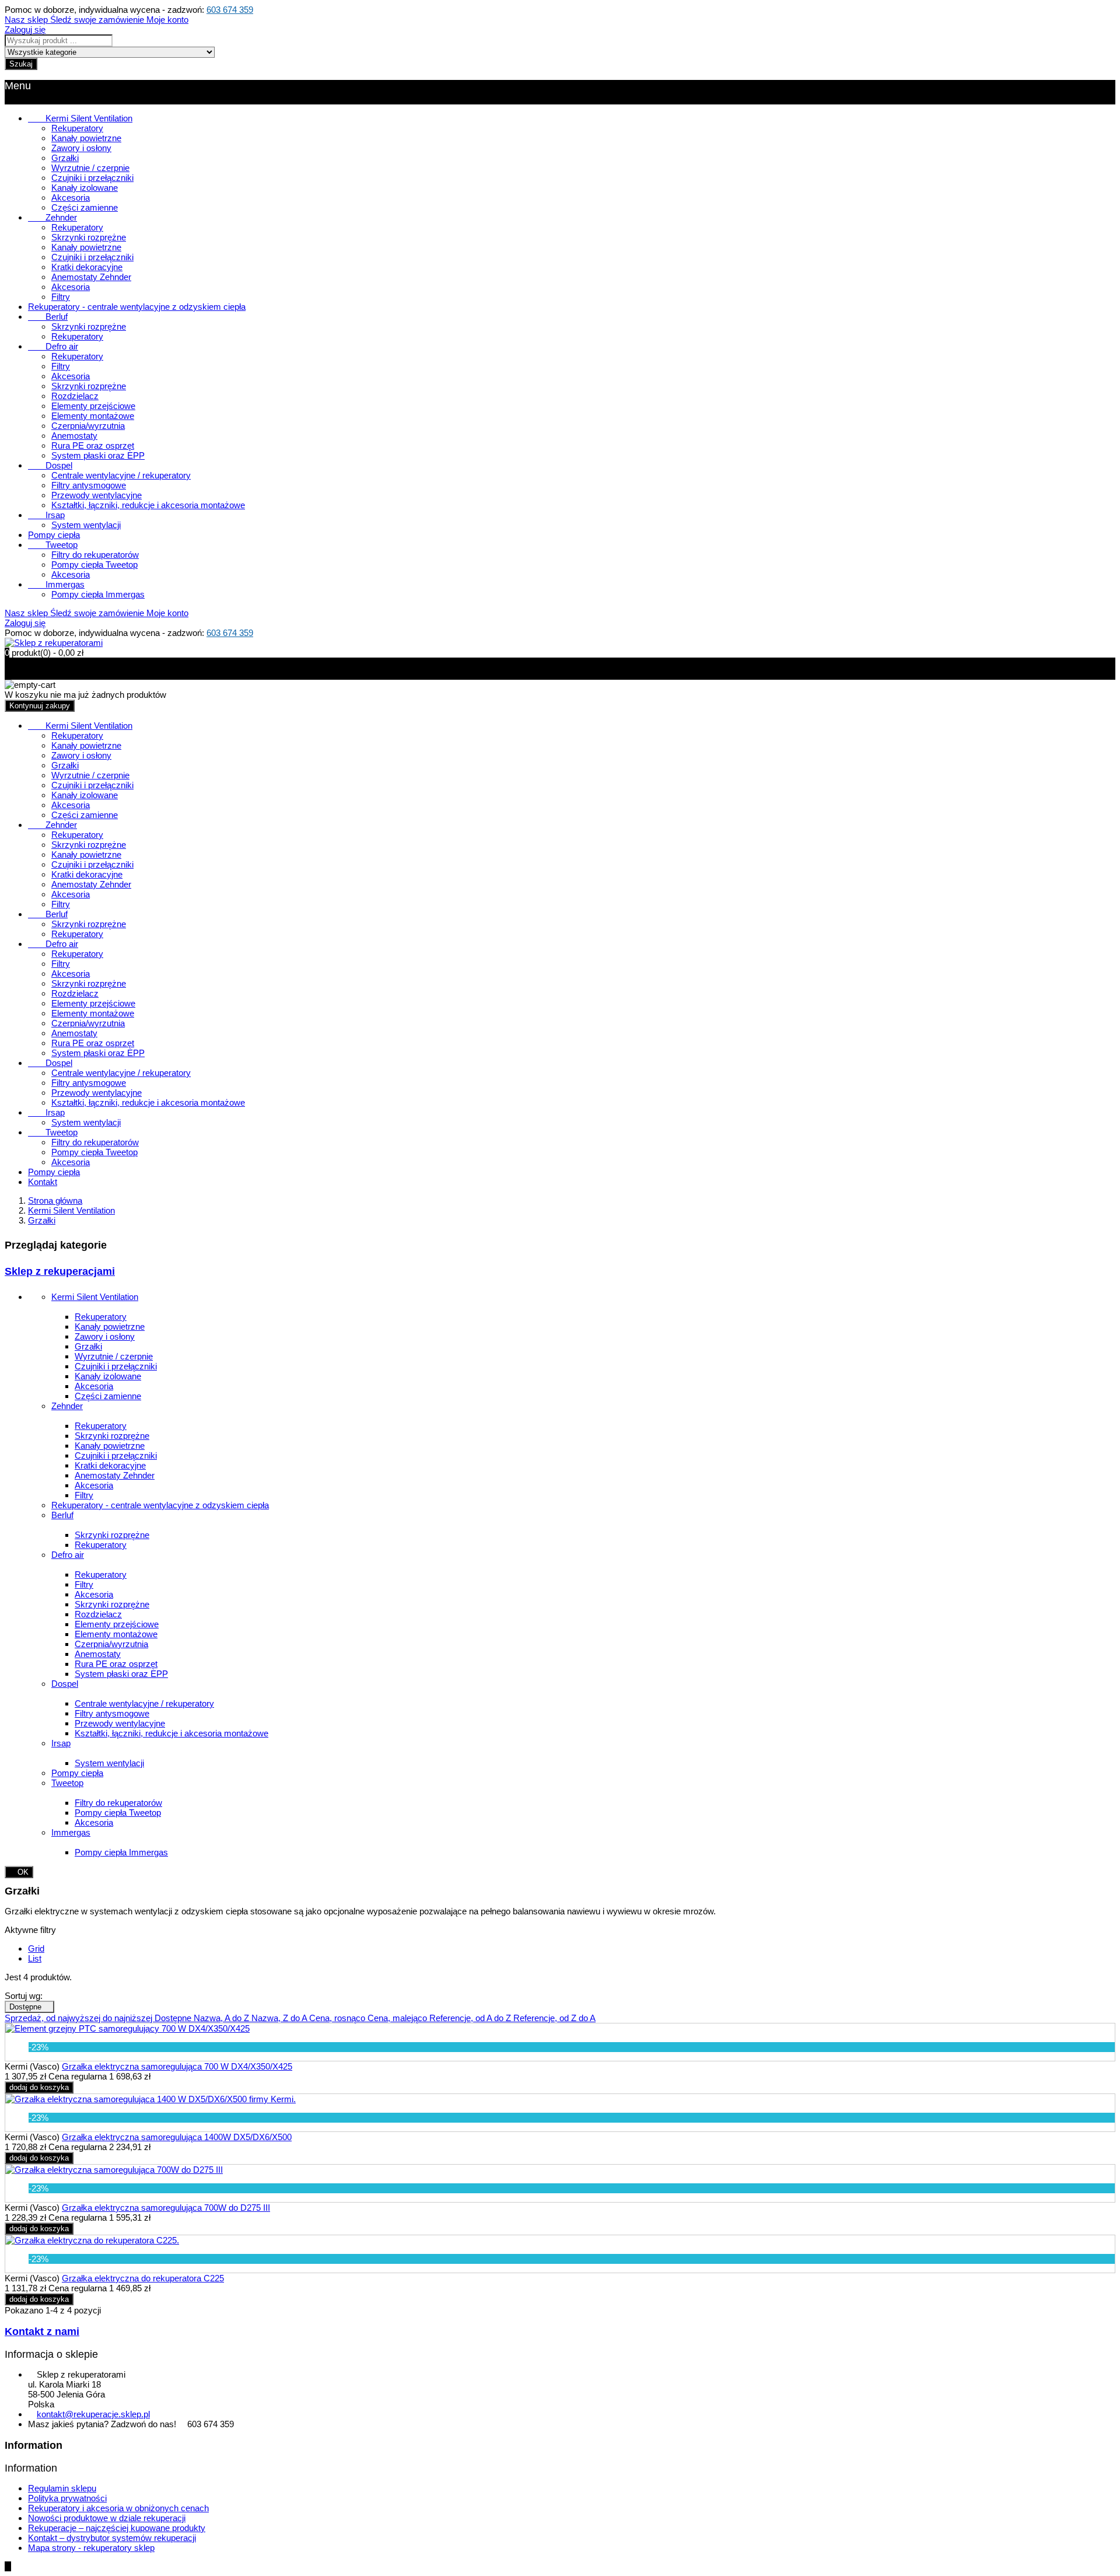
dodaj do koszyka (39, 2087)
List (35, 1958)
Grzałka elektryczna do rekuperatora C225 (143, 2278)
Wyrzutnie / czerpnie (90, 168)
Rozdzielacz (75, 396)
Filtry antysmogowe (89, 485)
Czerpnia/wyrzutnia (88, 426)
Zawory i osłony (81, 148)
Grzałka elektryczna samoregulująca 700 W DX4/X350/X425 (177, 2066)
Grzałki (65, 158)
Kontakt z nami (42, 2332)
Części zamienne (85, 207)
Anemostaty (74, 436)
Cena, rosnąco (338, 2018)
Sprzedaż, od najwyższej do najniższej (80, 2018)
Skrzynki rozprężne (89, 237)
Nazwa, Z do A (280, 2018)
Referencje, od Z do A (554, 2018)
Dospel (50, 465)
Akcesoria (71, 198)
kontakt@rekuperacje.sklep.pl (93, 2414)
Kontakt (43, 1182)
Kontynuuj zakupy (40, 706)
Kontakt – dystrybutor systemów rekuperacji (112, 2538)
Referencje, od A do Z (471, 2018)
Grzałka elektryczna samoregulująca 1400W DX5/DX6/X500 (177, 2137)
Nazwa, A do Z (223, 2018)
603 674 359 (230, 10)
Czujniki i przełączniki (92, 178)
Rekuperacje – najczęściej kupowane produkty (117, 2528)
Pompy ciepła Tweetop (94, 565)
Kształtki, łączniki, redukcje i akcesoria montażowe (148, 505)
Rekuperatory (77, 128)
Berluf (48, 317)
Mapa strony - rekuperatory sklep (91, 2548)
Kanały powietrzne (86, 138)
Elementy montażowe (93, 416)
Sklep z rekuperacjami (60, 1271)
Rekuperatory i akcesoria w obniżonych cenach (118, 2508)
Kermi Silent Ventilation (80, 118)
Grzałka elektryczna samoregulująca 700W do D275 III (166, 2208)
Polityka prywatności (67, 2498)
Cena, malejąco (398, 2018)
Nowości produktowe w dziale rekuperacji (107, 2518)
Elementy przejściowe (93, 406)
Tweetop (53, 545)
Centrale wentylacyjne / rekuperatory (121, 475)
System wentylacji (86, 525)
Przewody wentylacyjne (97, 495)
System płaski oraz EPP (98, 455)
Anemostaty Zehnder (91, 277)
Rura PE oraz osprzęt (93, 445)
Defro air (53, 346)
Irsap (46, 515)
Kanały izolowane (85, 188)
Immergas (56, 584)
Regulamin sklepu (62, 2488)
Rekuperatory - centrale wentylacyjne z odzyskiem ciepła (137, 307)
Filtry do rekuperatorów (95, 555)
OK (19, 1872)
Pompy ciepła (54, 535)
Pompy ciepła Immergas (98, 594)
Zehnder (52, 217)
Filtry (61, 297)
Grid (36, 1948)
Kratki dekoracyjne (87, 267)
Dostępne (29, 2007)
